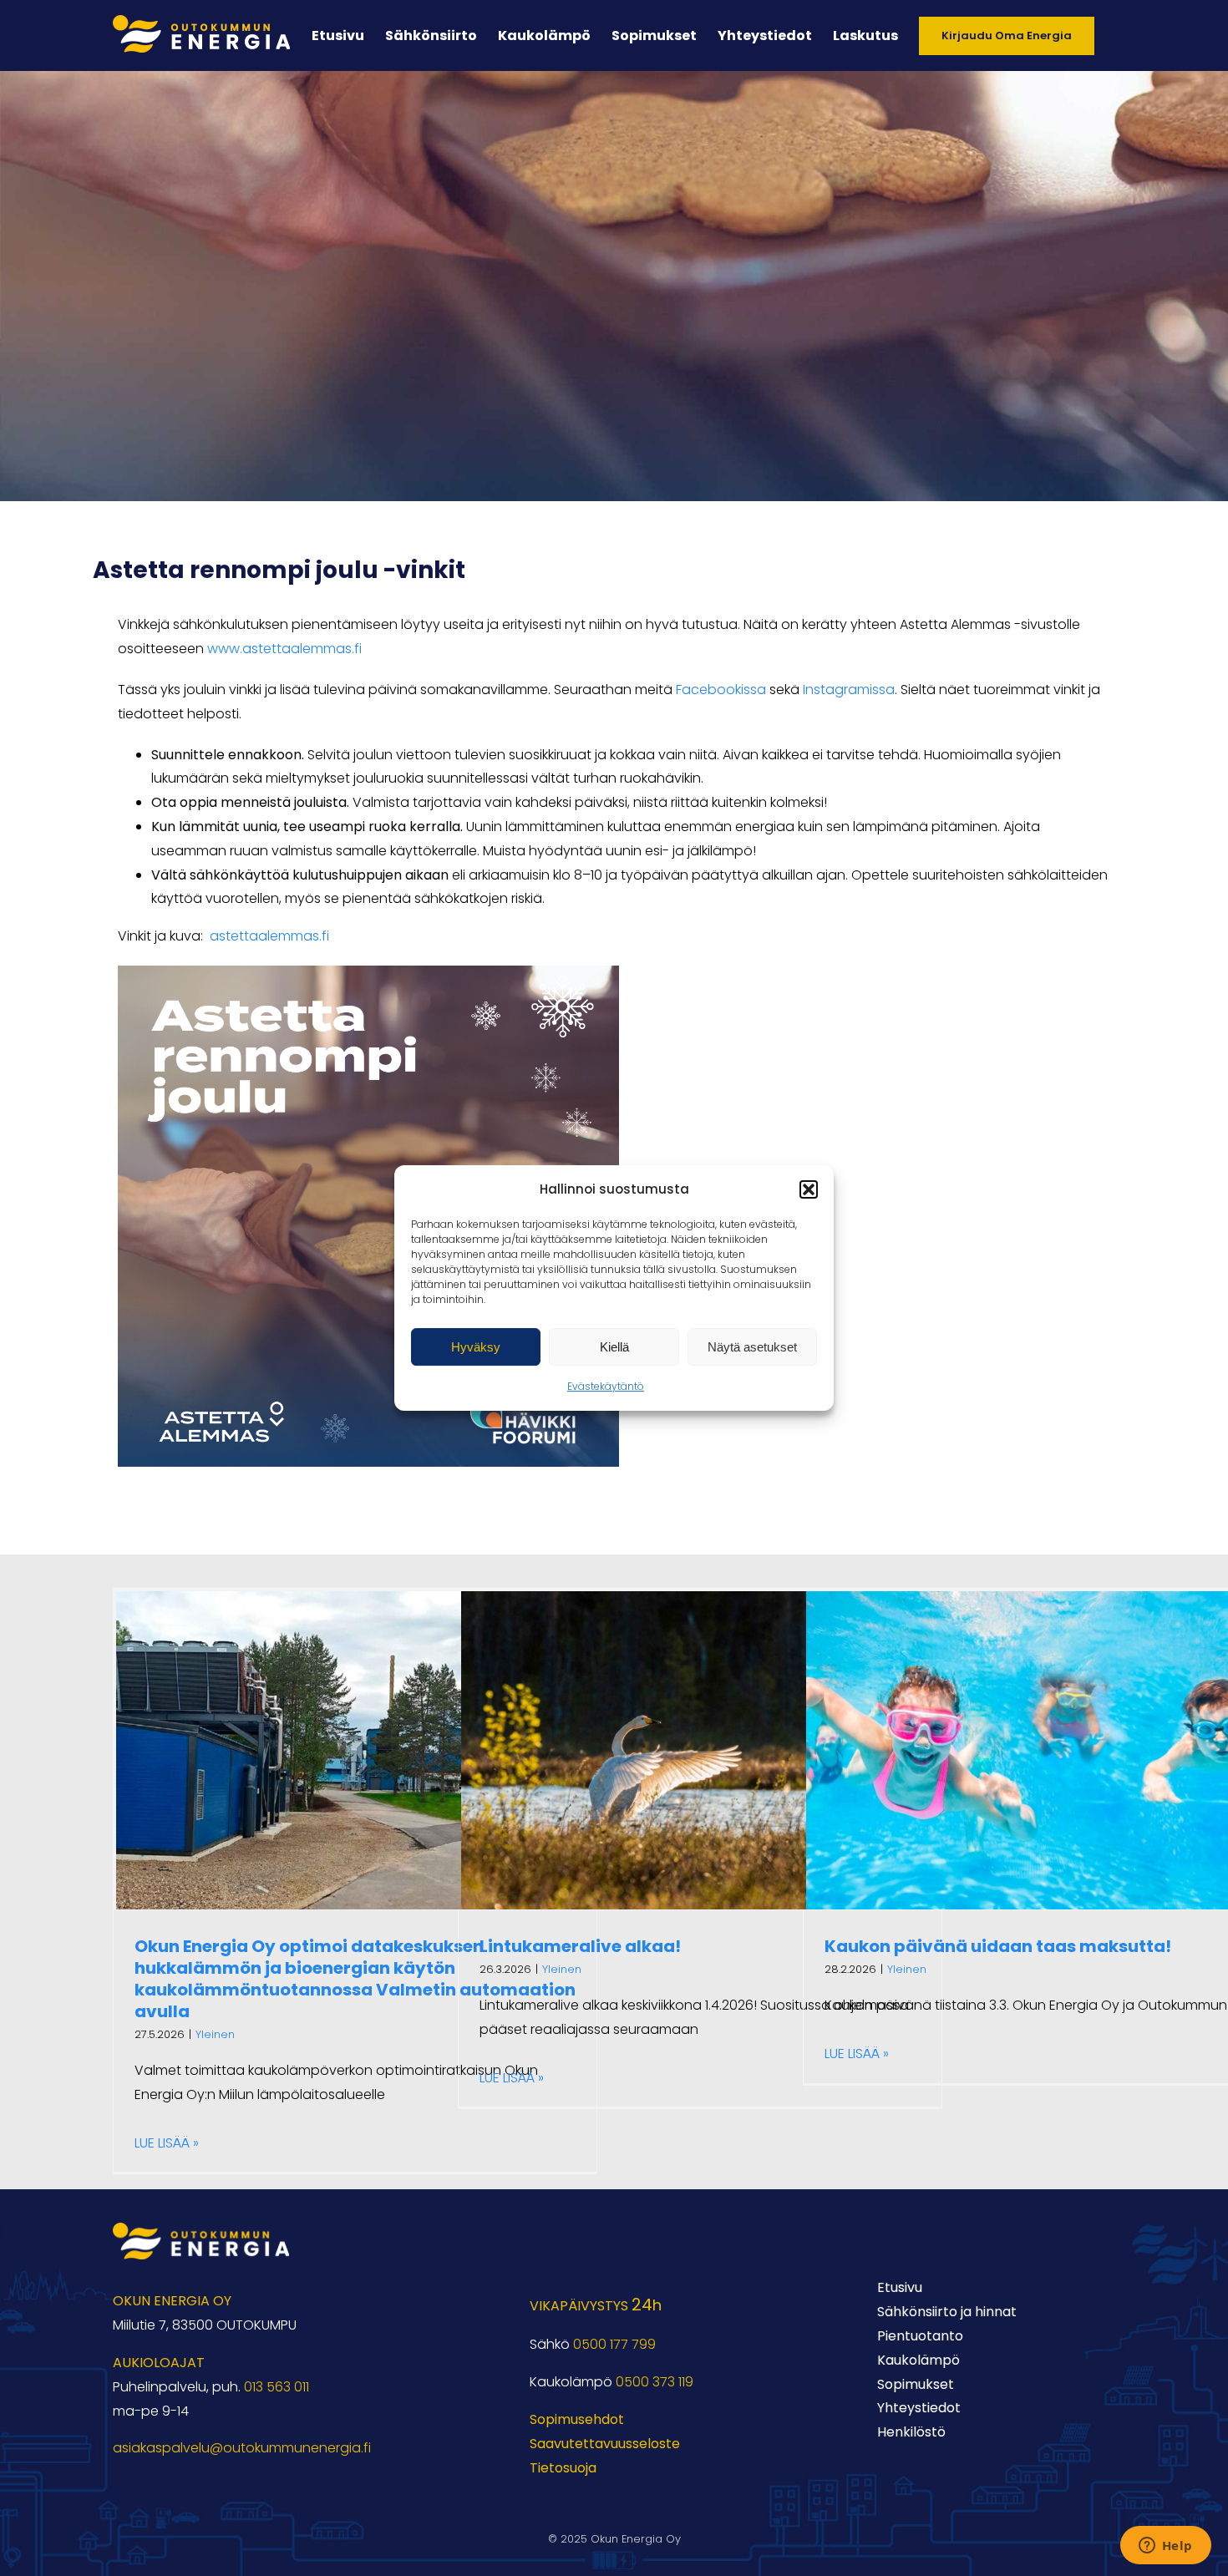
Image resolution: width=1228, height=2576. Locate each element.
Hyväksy (476, 1347)
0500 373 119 (655, 2382)
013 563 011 (277, 2387)
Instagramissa (849, 690)
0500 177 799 (614, 2344)
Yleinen (215, 2034)
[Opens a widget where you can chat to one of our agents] (1165, 2547)
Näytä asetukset (752, 1347)
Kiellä (614, 1347)
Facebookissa (721, 690)
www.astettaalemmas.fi (284, 649)
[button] (809, 1189)
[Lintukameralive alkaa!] (700, 1750)
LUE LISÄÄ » (167, 2143)
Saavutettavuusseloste (605, 2444)
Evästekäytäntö (606, 1386)
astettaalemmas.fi (269, 936)
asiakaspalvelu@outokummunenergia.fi (242, 2448)
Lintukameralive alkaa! (580, 1946)
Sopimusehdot (577, 2419)
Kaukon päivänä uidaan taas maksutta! (998, 1946)
